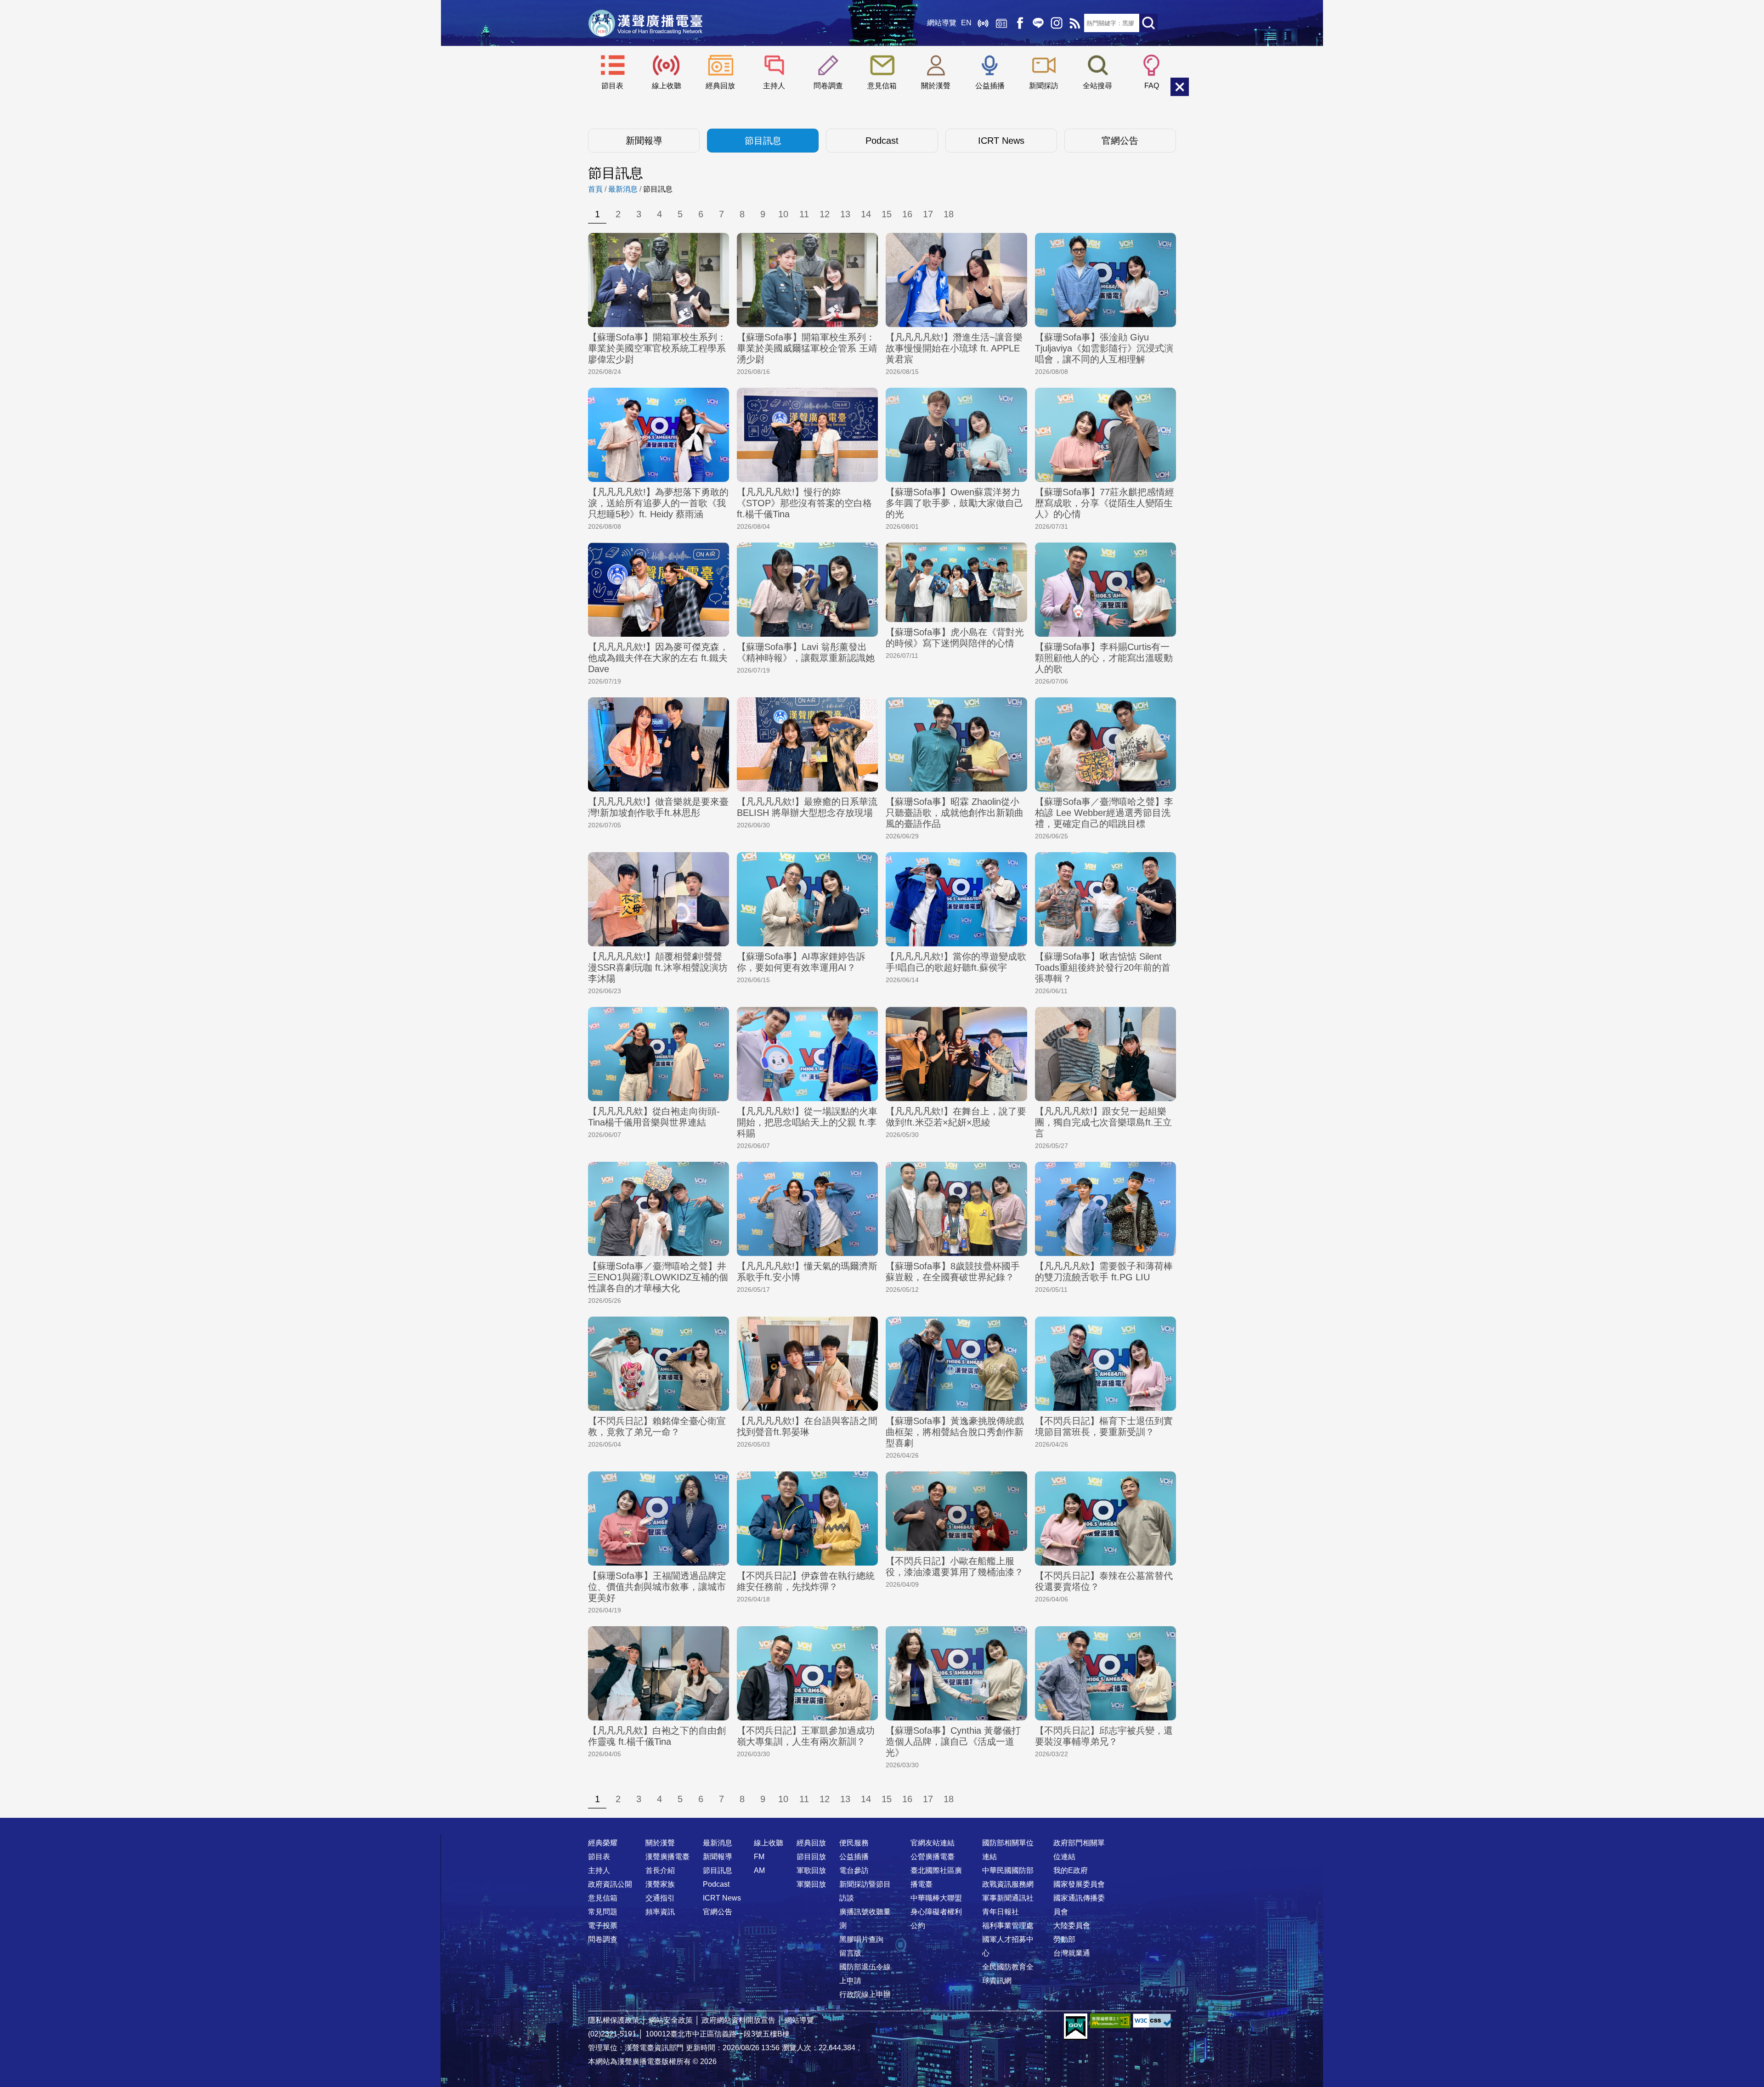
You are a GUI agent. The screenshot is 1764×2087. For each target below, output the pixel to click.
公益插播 (990, 86)
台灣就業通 (1072, 1953)
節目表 (612, 86)
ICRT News (1001, 141)
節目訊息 (763, 141)
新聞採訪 (1044, 86)
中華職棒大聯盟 (936, 1898)
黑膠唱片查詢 (861, 1939)
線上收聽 (983, 23)
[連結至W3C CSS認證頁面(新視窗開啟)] (1153, 2021)
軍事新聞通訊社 (1008, 1898)
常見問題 (603, 1912)
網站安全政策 (671, 2020)
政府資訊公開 (610, 1884)
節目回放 (811, 1857)
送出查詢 (1148, 23)
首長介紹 (660, 1870)
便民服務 (854, 1843)
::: (882, 1825)
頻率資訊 (660, 1912)
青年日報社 (1001, 1912)
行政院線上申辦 (865, 1994)
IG (1057, 23)
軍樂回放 (811, 1884)
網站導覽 (942, 23)
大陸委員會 (1072, 1926)
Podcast (882, 141)
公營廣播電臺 (933, 1857)
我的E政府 (1071, 1870)
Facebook (1020, 23)
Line (1038, 23)
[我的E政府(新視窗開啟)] (1076, 2027)
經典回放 (1001, 23)
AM (759, 1870)
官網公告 (1120, 141)
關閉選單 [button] (1180, 87)
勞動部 (1064, 1939)
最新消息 (623, 189)
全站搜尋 (1097, 86)
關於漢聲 (936, 86)
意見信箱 (882, 86)
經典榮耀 (603, 1843)
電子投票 (603, 1926)
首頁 (595, 189)
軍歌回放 (811, 1870)
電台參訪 (854, 1870)
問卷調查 (828, 86)
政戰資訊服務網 (1008, 1884)
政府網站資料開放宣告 (739, 2020)
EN (966, 23)
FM (759, 1857)
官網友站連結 (933, 1843)
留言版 (850, 1953)
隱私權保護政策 (614, 2020)
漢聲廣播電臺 (645, 23)
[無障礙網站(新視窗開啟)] (1110, 2021)
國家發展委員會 (1079, 1884)
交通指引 (660, 1898)
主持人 (774, 86)
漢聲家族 (660, 1884)
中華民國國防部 (1008, 1870)
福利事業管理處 (1008, 1926)
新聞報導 (644, 141)
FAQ (1152, 86)
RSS (1075, 23)
